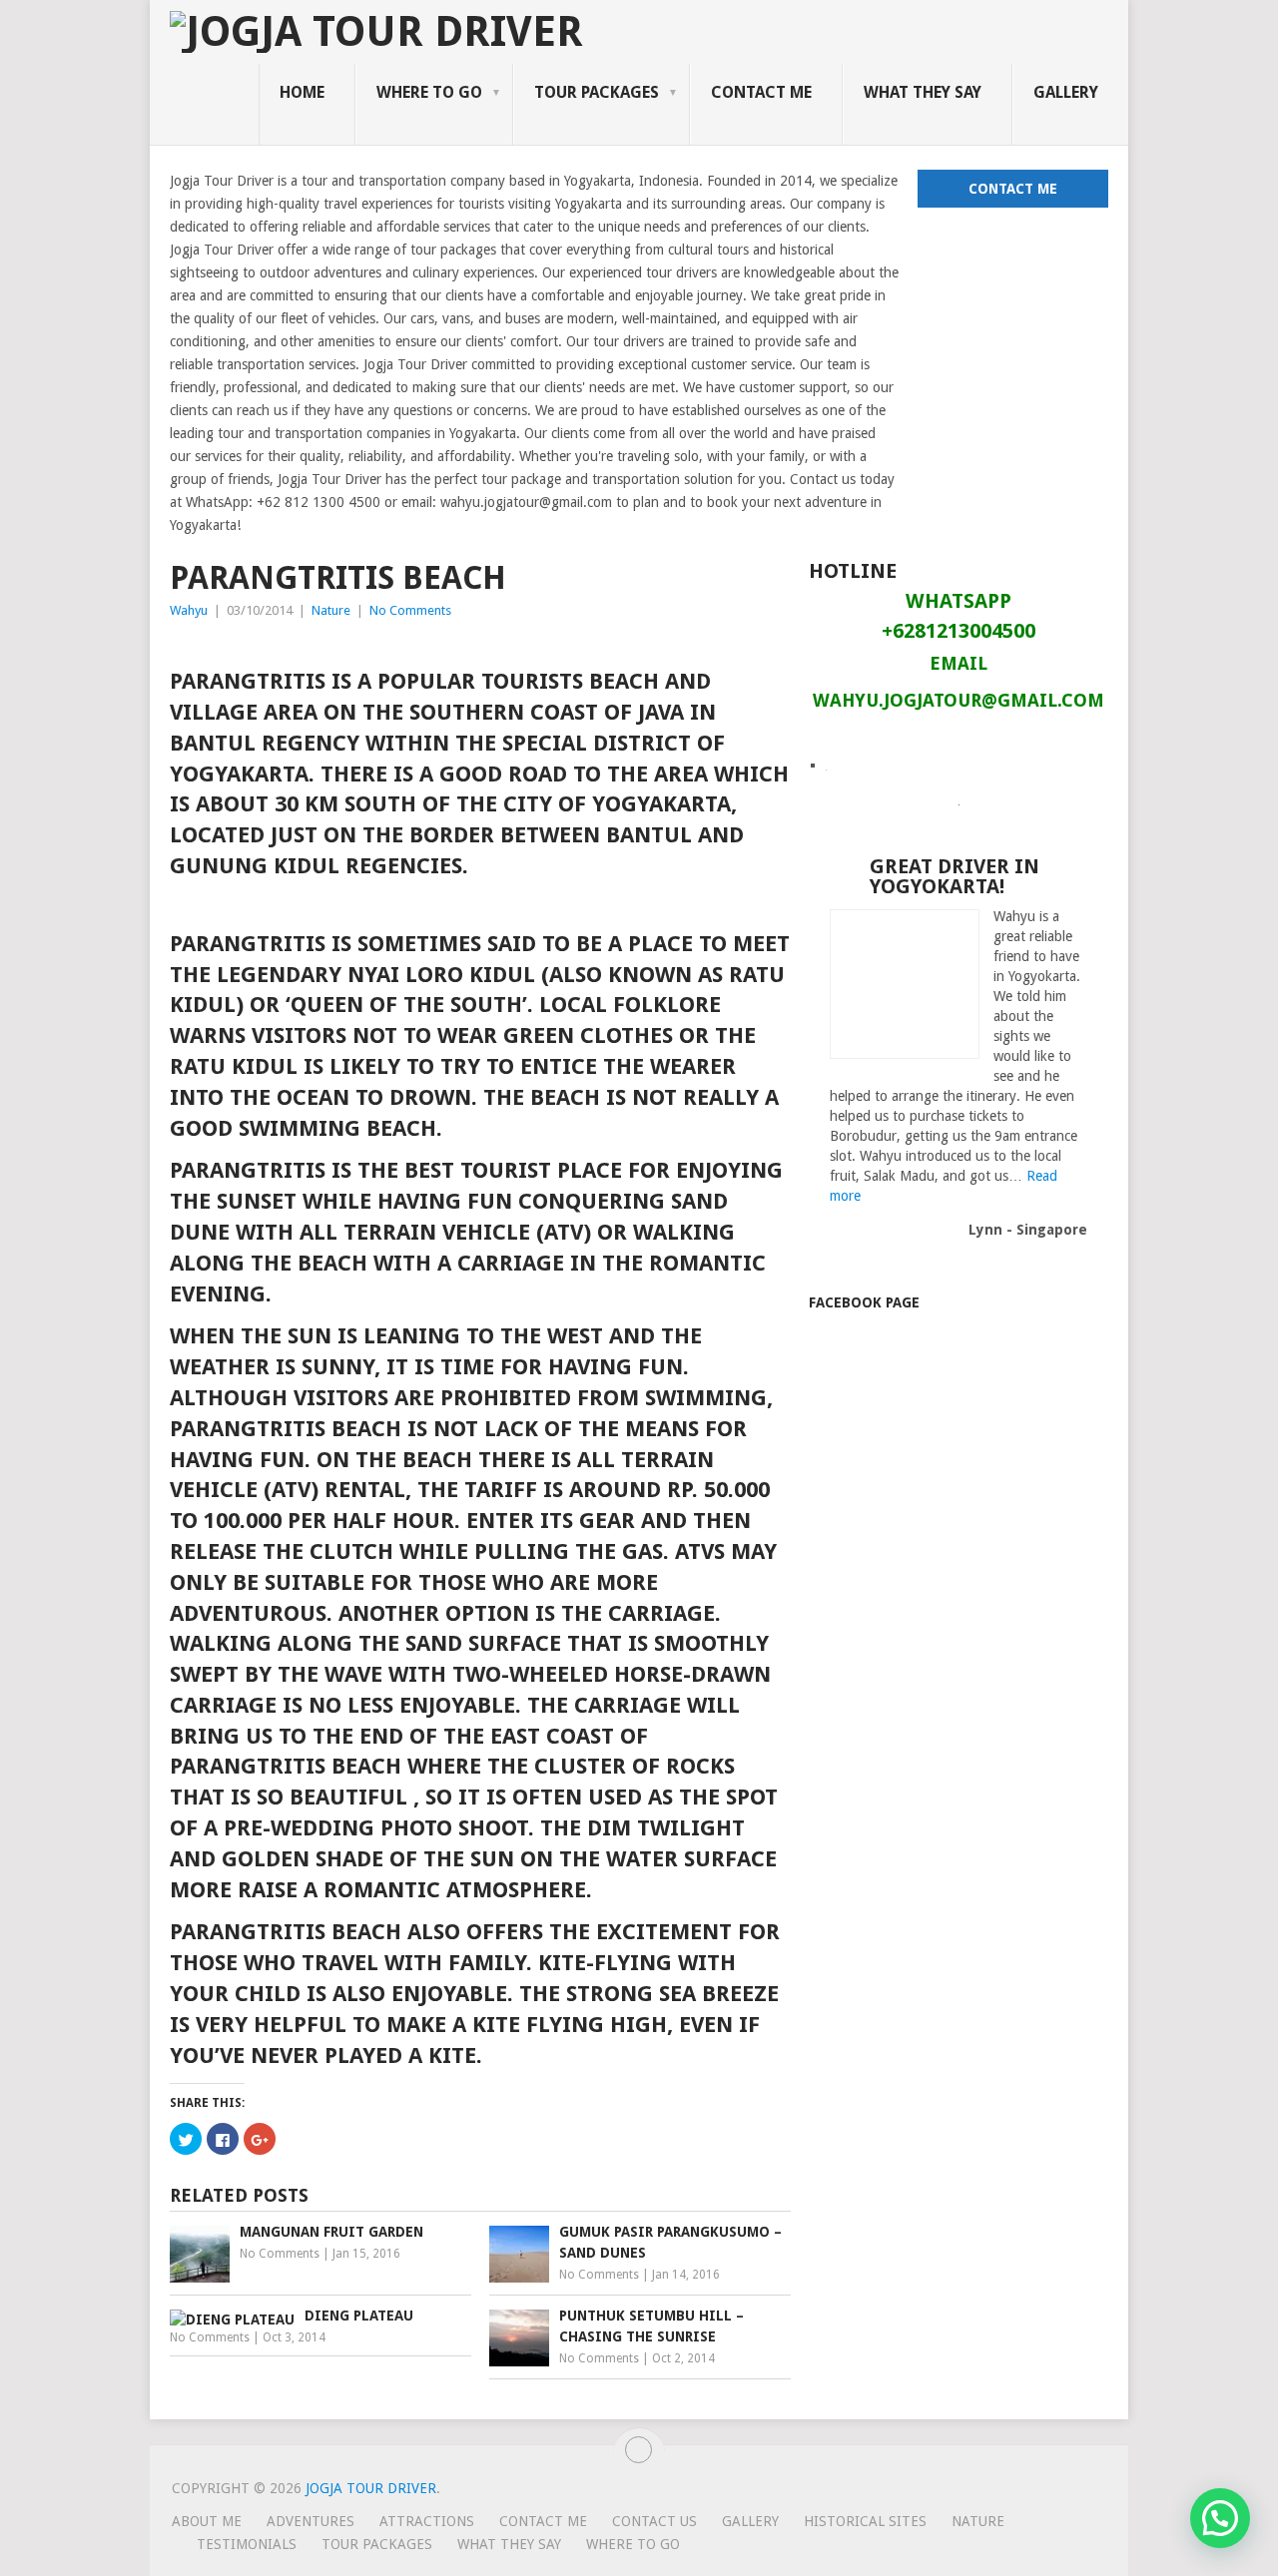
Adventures (311, 2521)
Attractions (427, 2521)
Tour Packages (597, 92)
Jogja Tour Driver (371, 2488)
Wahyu (189, 610)
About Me (207, 2521)
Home (302, 92)
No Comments (410, 610)
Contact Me (761, 92)
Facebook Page (864, 1302)
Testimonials (247, 2544)
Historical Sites (865, 2521)
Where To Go (429, 92)
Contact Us (654, 2521)
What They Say (923, 92)
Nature (331, 610)
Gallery (1066, 92)
